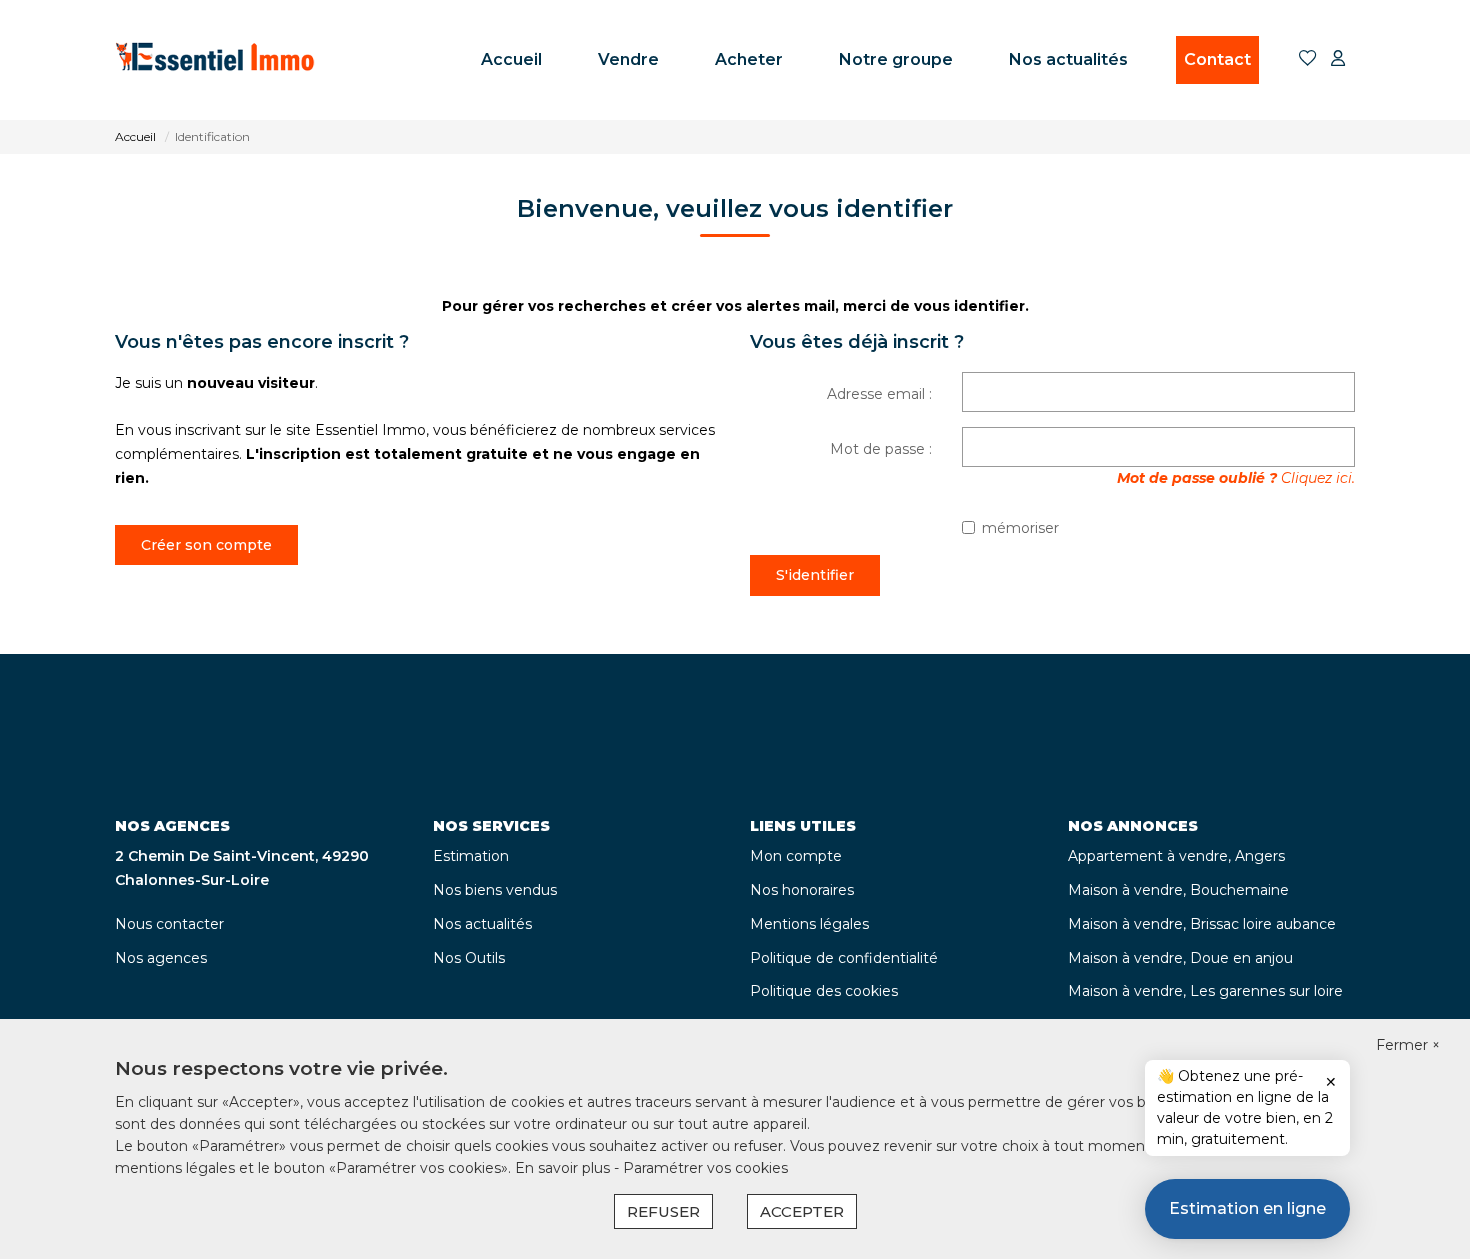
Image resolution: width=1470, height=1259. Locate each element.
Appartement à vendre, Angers (1176, 856)
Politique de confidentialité (844, 958)
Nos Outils (469, 958)
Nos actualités (1068, 59)
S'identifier (815, 575)
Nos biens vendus (495, 890)
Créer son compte (206, 545)
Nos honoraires (802, 890)
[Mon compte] (1338, 59)
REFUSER (663, 1211)
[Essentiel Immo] (215, 60)
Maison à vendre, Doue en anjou (1180, 958)
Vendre (628, 59)
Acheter (749, 59)
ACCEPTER (802, 1211)
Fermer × (1408, 1045)
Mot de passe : (881, 449)
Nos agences (161, 958)
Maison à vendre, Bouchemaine (1178, 890)
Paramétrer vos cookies (705, 1168)
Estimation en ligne (1247, 1208)
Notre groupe (896, 59)
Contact (1217, 59)
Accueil (511, 59)
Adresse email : (879, 394)
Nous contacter (169, 924)
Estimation (471, 856)
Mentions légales (809, 924)
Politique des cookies (824, 991)
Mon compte (796, 856)
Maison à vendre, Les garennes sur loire (1205, 991)
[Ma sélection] (1308, 59)
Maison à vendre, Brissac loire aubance (1202, 924)
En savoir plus (564, 1168)
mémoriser (1020, 528)
